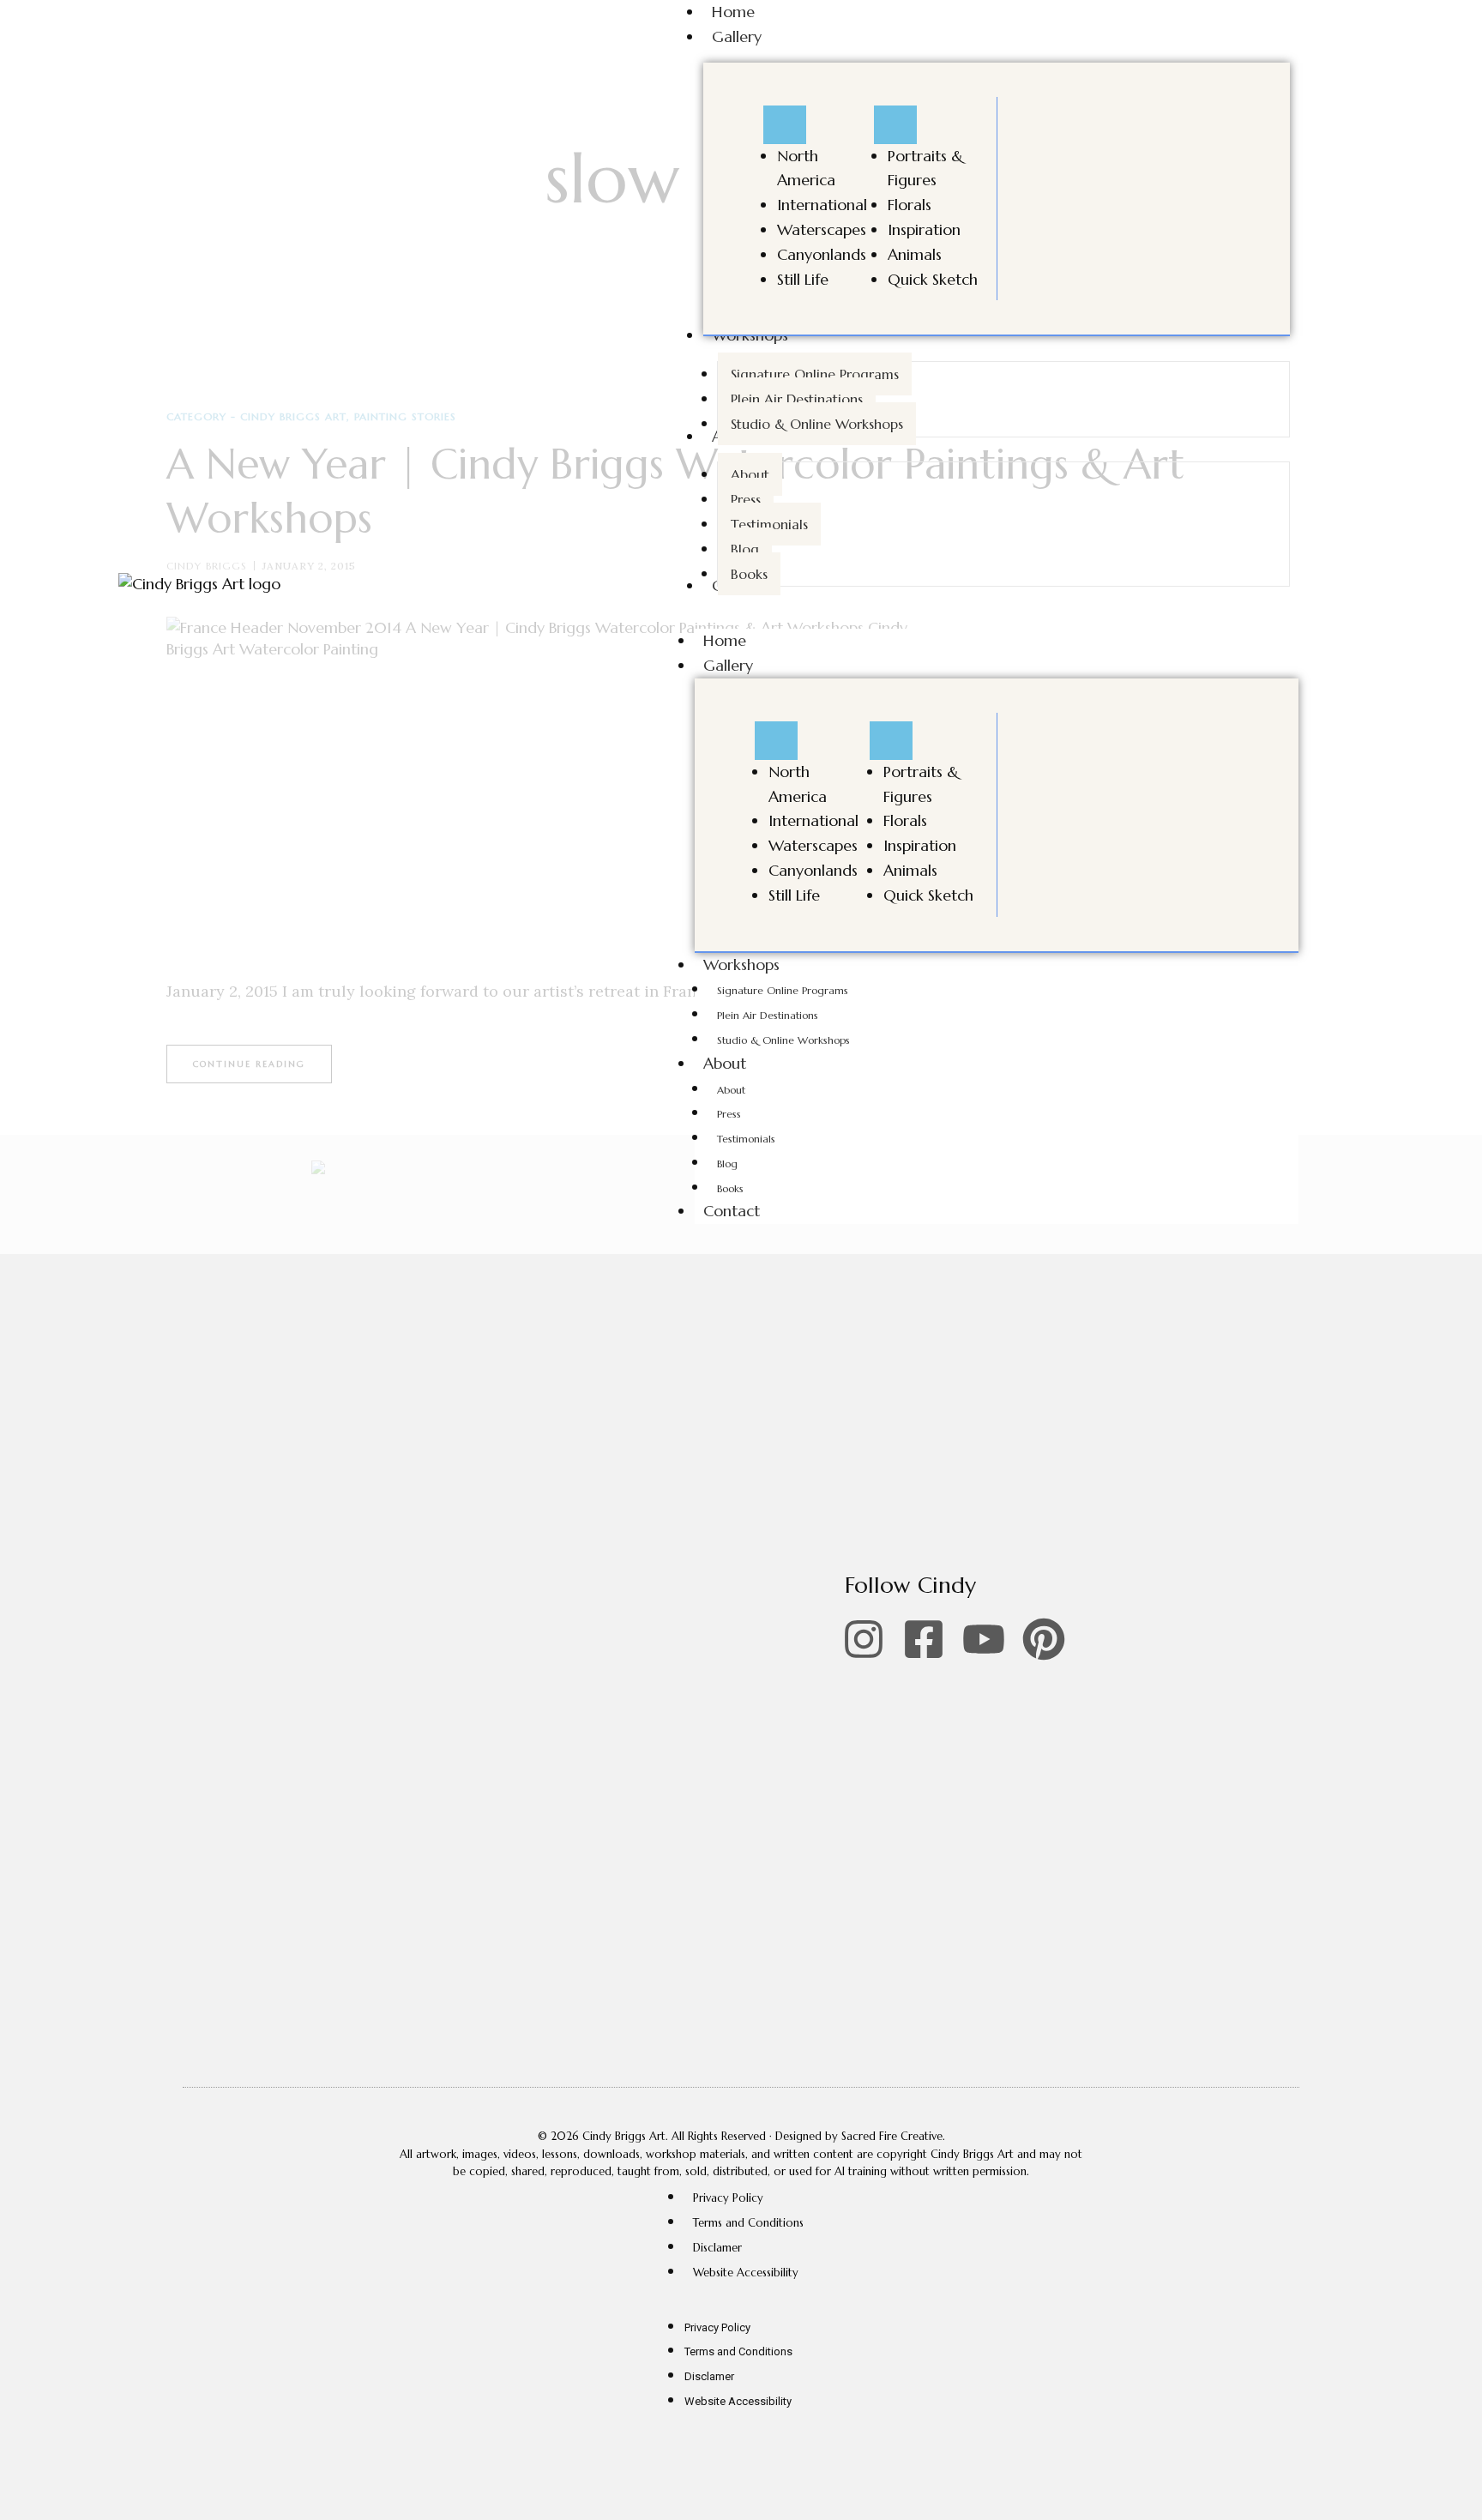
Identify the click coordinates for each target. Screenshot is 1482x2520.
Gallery (728, 665)
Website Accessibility (746, 2273)
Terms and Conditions (748, 2223)
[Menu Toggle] (785, 125)
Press (729, 1114)
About (725, 1063)
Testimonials (746, 1139)
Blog (727, 1164)
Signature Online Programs (783, 990)
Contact (732, 1211)
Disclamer (717, 2248)
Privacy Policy (728, 2198)
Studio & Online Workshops (783, 1040)
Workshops (741, 965)
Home (725, 640)
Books (730, 1188)
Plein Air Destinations (768, 1015)
